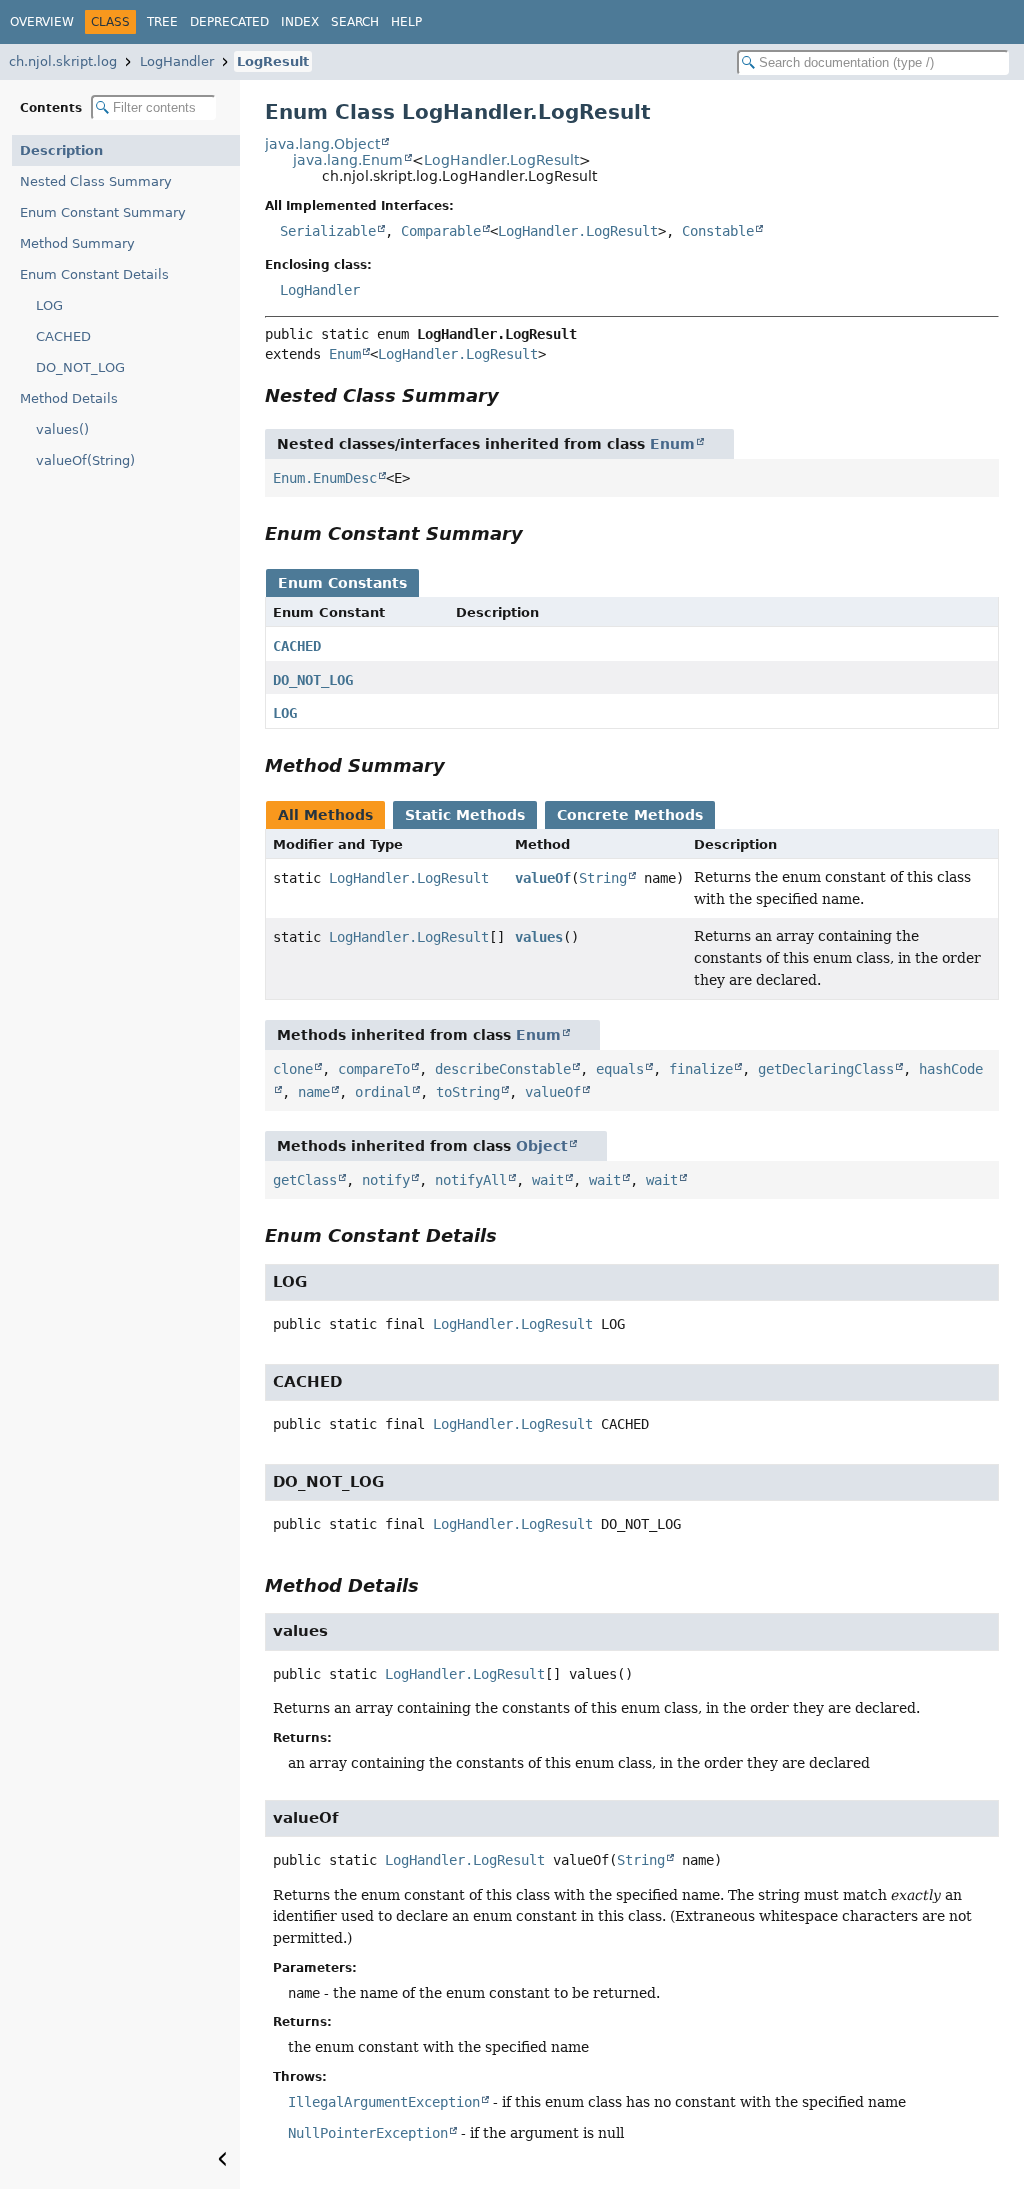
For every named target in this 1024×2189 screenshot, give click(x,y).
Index (300, 22)
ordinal (383, 1092)
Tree (162, 22)
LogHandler (177, 61)
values (539, 937)
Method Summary (77, 243)
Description (61, 150)
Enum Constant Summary (103, 212)
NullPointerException (368, 2133)
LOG (49, 305)
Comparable (441, 231)
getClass (305, 1180)
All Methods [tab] (325, 815)
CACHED (63, 336)
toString (468, 1092)
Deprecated (229, 22)
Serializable (328, 231)
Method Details (69, 398)
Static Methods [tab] (465, 815)
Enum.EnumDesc (325, 478)
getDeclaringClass (826, 1069)
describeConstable (503, 1069)
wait (548, 1180)
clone (293, 1069)
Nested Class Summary (96, 181)
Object (542, 1146)
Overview (42, 22)
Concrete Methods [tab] (630, 815)
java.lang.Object (322, 144)
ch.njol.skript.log (63, 61)
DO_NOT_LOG (80, 367)
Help (406, 22)
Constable (718, 231)
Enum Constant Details (94, 274)
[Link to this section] (513, 395)
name (314, 1092)
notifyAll (471, 1180)
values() (62, 429)
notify (386, 1180)
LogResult (273, 61)
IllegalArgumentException (384, 2102)
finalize (701, 1069)
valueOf (543, 878)
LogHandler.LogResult (501, 160)
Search (355, 22)
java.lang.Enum (348, 160)
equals (620, 1069)
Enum (345, 354)
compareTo (374, 1069)
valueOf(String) (85, 460)
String (603, 878)
